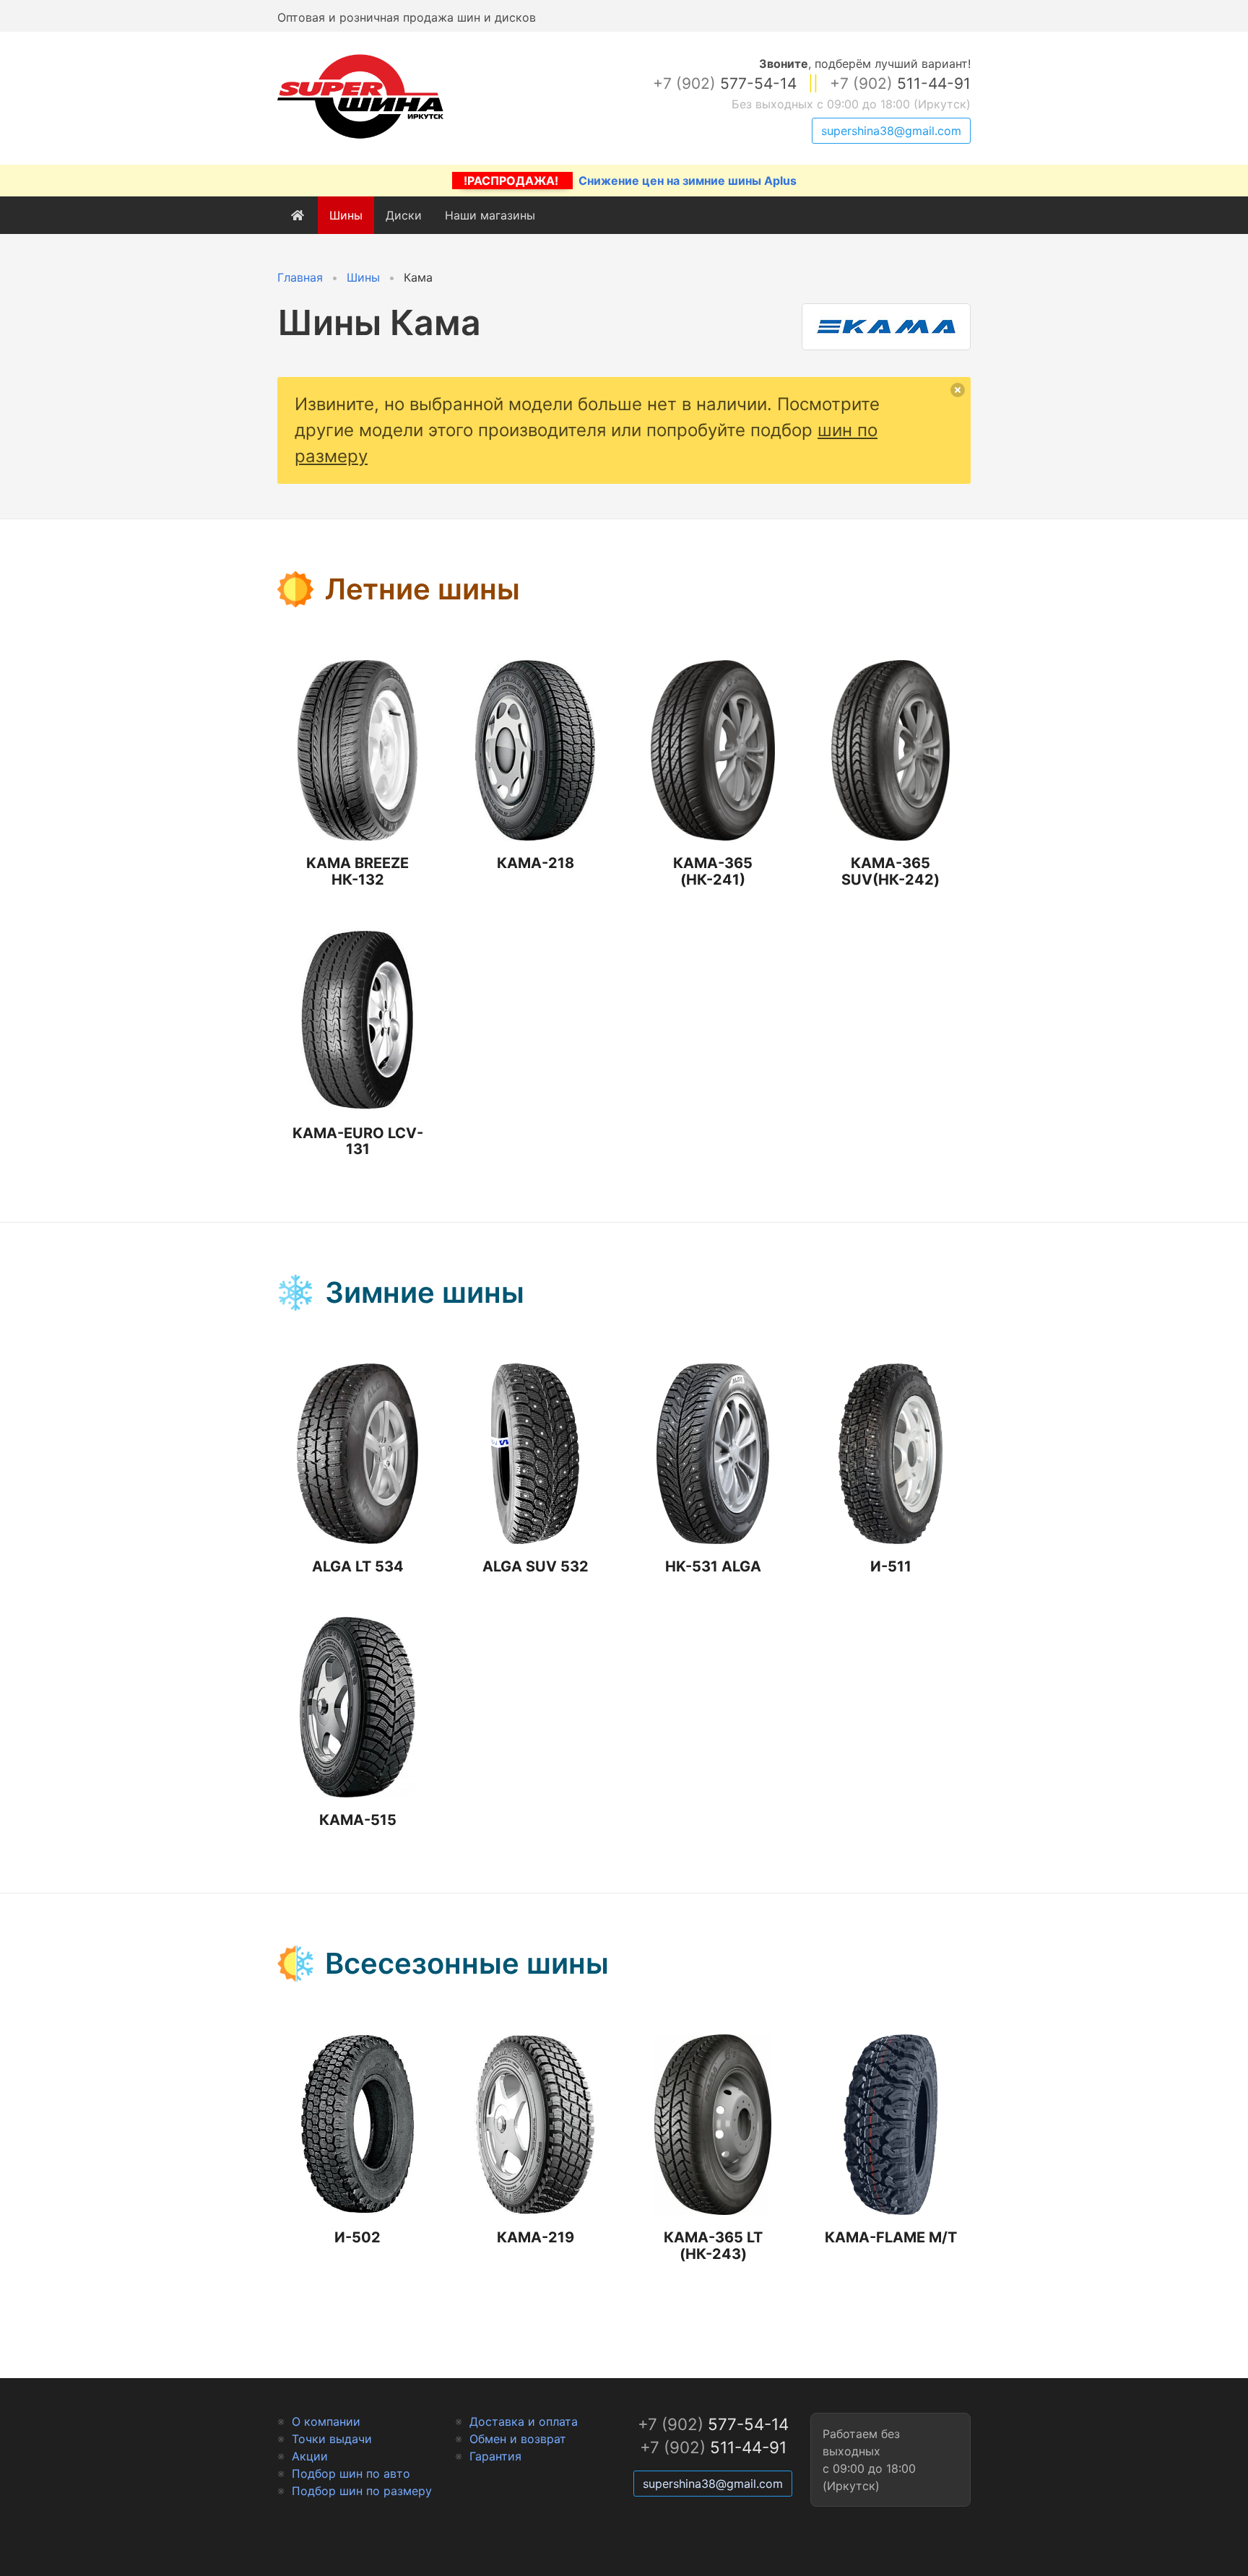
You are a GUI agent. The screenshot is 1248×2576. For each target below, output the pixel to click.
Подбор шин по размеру (362, 2491)
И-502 (357, 2237)
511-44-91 (900, 83)
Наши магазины (490, 215)
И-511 (891, 1566)
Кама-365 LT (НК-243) (713, 2246)
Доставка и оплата (524, 2421)
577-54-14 (725, 83)
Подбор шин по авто (351, 2473)
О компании (326, 2421)
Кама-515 (358, 1820)
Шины (346, 215)
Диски (404, 215)
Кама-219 (536, 2237)
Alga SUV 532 (536, 1566)
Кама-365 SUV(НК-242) (890, 871)
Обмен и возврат (518, 2439)
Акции (310, 2456)
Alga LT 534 (358, 1566)
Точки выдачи (332, 2439)
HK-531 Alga (713, 1566)
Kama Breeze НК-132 (357, 871)
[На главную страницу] (360, 139)
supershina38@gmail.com (891, 131)
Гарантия (495, 2456)
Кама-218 (536, 863)
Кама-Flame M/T (891, 2237)
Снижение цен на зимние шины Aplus (630, 181)
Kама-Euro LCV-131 (358, 1141)
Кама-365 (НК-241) (713, 871)
